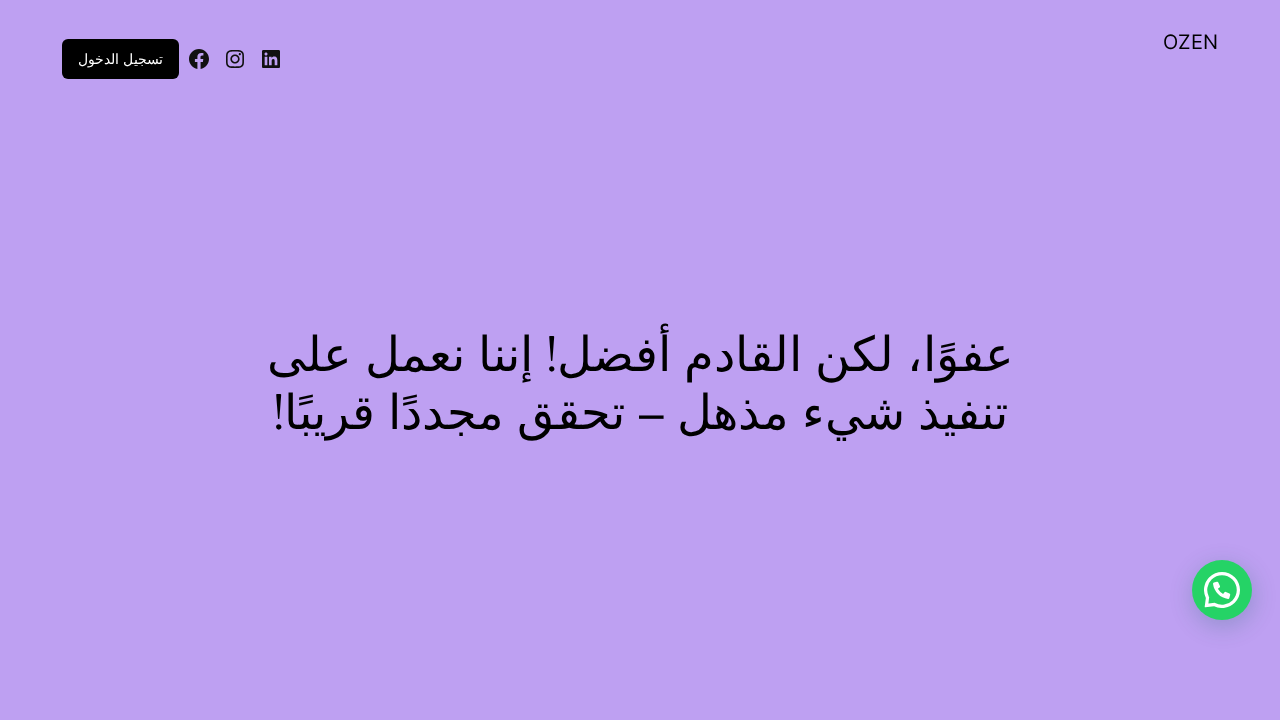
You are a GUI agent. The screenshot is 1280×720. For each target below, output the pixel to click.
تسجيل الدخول (120, 58)
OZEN (1190, 42)
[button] (1222, 590)
